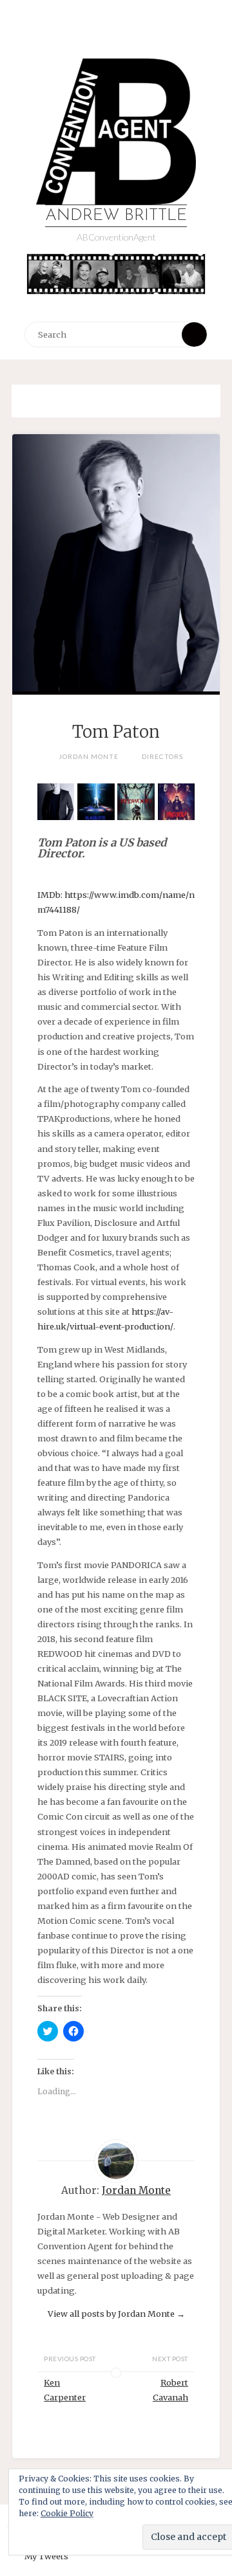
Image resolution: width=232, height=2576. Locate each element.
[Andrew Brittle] (116, 132)
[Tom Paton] (116, 594)
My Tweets (46, 2556)
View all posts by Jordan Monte (116, 2314)
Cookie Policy (67, 2513)
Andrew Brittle (116, 216)
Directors (162, 756)
